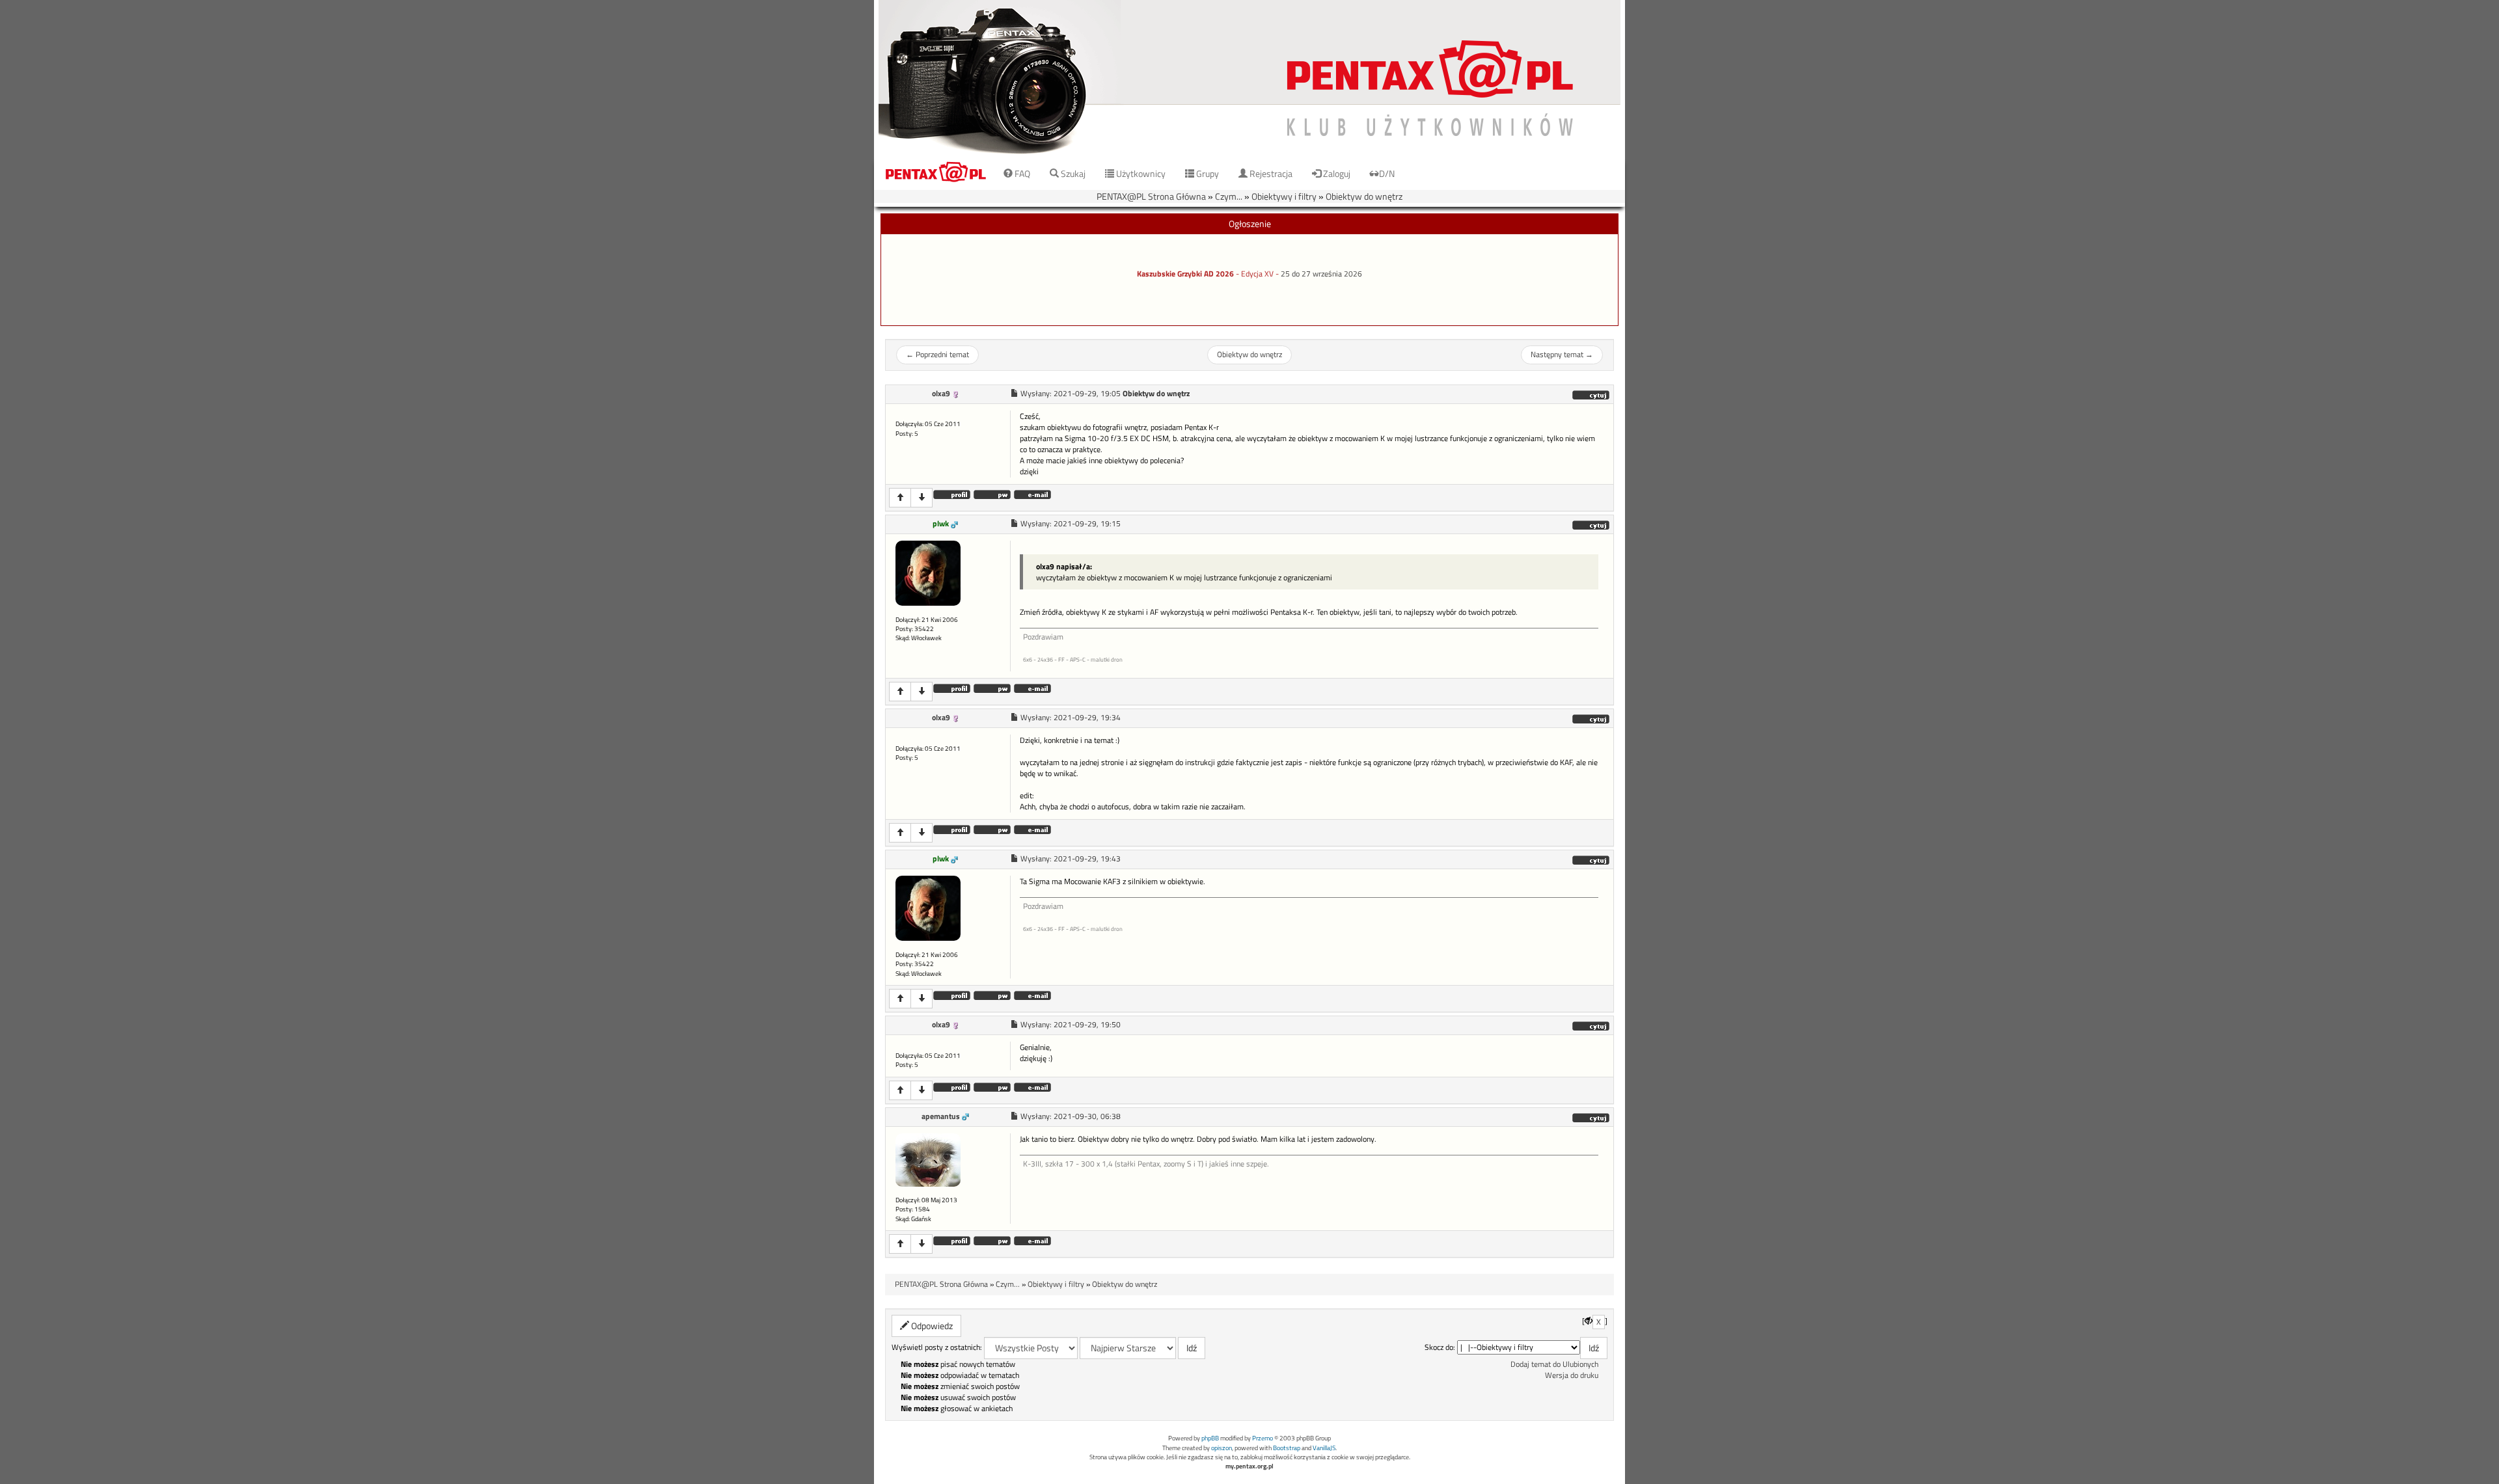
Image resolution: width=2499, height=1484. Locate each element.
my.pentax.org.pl (1249, 1466)
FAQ (1021, 173)
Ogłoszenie (1250, 223)
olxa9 (941, 394)
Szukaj (1072, 173)
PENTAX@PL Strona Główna (1151, 196)
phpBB (1210, 1438)
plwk (941, 524)
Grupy (1207, 173)
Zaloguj (1336, 173)
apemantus (941, 1116)
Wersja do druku (1572, 1375)
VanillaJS (1324, 1448)
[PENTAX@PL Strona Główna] (1249, 78)
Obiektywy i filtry (1284, 196)
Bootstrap (1287, 1448)
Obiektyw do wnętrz (1364, 196)
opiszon (1222, 1448)
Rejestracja (1270, 173)
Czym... (1229, 196)
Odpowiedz (931, 1326)
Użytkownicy (1140, 173)
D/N (1387, 173)
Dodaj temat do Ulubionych (1554, 1364)
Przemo (1263, 1438)
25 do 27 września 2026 (1321, 274)
